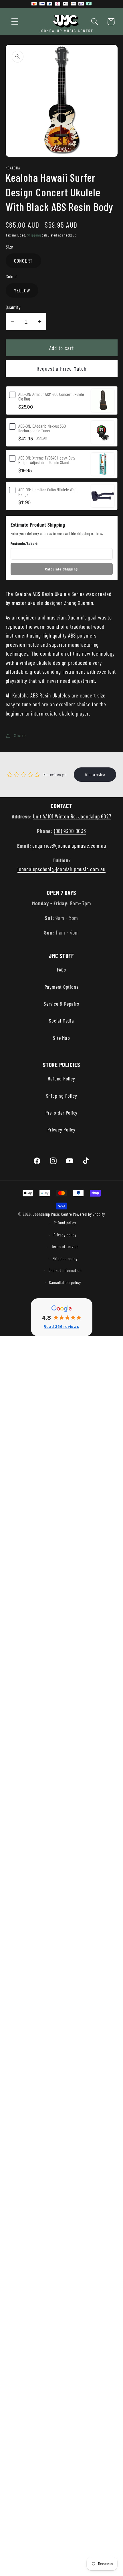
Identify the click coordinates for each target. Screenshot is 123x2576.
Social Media (61, 1021)
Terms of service (65, 1247)
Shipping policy (65, 1259)
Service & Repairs (61, 1004)
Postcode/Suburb (24, 544)
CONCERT (23, 261)
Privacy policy (65, 1235)
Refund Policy (61, 1078)
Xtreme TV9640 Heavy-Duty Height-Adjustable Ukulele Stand (47, 460)
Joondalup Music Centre (52, 1214)
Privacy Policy (61, 1129)
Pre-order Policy (61, 1113)
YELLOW (22, 290)
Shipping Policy (62, 1096)
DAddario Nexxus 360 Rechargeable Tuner (42, 428)
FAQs (61, 970)
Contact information (65, 1270)
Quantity (13, 307)
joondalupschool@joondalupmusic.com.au (61, 869)
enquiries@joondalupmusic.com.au (69, 845)
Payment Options (62, 987)
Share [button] (20, 735)
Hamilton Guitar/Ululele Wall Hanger (47, 492)
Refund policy (65, 1223)
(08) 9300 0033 (70, 831)
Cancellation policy (65, 1282)
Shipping (34, 235)
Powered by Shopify (89, 1214)
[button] (15, 22)
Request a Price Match (61, 368)
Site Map (61, 1038)
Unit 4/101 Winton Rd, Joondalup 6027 (72, 816)
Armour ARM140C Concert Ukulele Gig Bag (51, 396)
